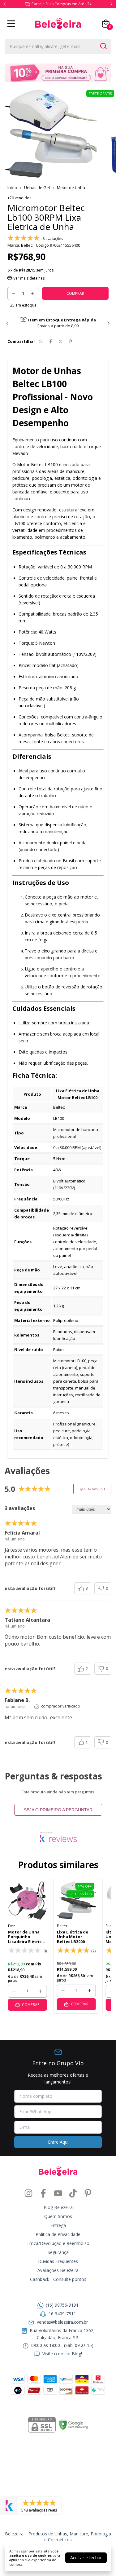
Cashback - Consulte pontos (58, 2279)
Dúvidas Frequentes (58, 2261)
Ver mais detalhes (28, 278)
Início (12, 188)
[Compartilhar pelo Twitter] (60, 341)
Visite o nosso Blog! (62, 2354)
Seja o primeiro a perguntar (58, 1810)
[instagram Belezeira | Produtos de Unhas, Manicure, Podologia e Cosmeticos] (28, 2193)
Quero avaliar (92, 1489)
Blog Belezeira (58, 2207)
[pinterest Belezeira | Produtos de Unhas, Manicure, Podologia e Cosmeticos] (88, 2193)
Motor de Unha (71, 188)
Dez (11, 1926)
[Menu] (12, 24)
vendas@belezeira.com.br (62, 2322)
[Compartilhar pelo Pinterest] (70, 341)
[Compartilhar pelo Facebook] (51, 341)
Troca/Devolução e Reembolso (58, 2243)
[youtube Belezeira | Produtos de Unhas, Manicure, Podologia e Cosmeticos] (58, 2193)
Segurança (58, 2252)
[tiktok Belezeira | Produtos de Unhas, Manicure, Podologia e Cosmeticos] (73, 2193)
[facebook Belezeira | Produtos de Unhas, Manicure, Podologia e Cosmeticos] (43, 2193)
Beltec (62, 1926)
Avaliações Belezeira (58, 2270)
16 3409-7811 (62, 2314)
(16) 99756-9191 (62, 2305)
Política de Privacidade (58, 2234)
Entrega (58, 2225)
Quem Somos (58, 2216)
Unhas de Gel (37, 188)
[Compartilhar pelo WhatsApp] (41, 341)
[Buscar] (103, 46)
